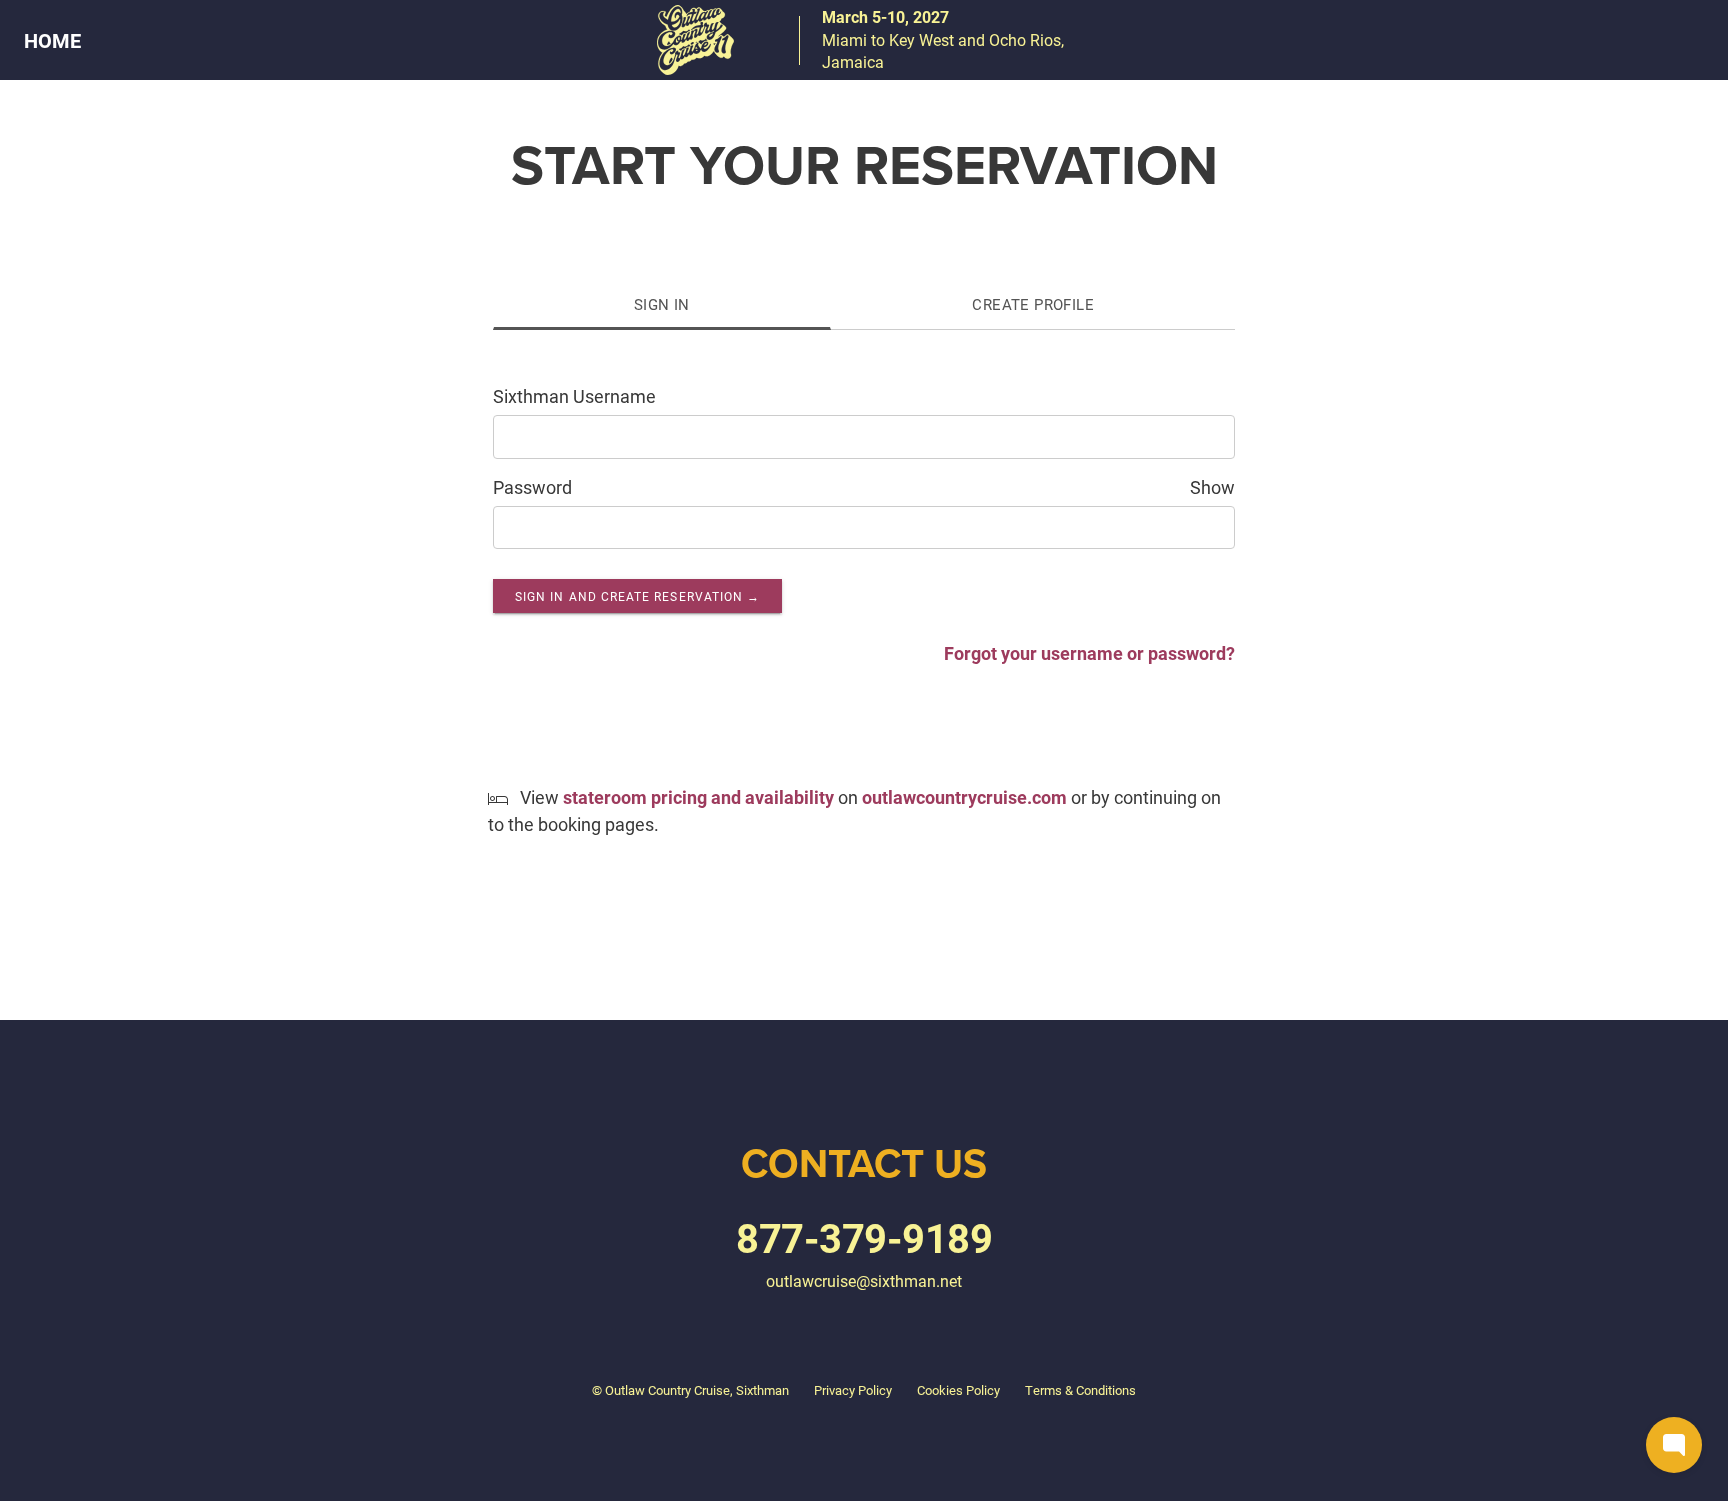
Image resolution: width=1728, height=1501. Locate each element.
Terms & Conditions (1080, 1390)
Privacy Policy (853, 1390)
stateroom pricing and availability (698, 797)
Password (532, 487)
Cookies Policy (958, 1390)
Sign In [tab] (662, 304)
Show (1212, 487)
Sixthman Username (574, 396)
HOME (52, 40)
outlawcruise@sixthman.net (864, 1280)
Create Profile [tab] (1033, 304)
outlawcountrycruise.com (964, 797)
